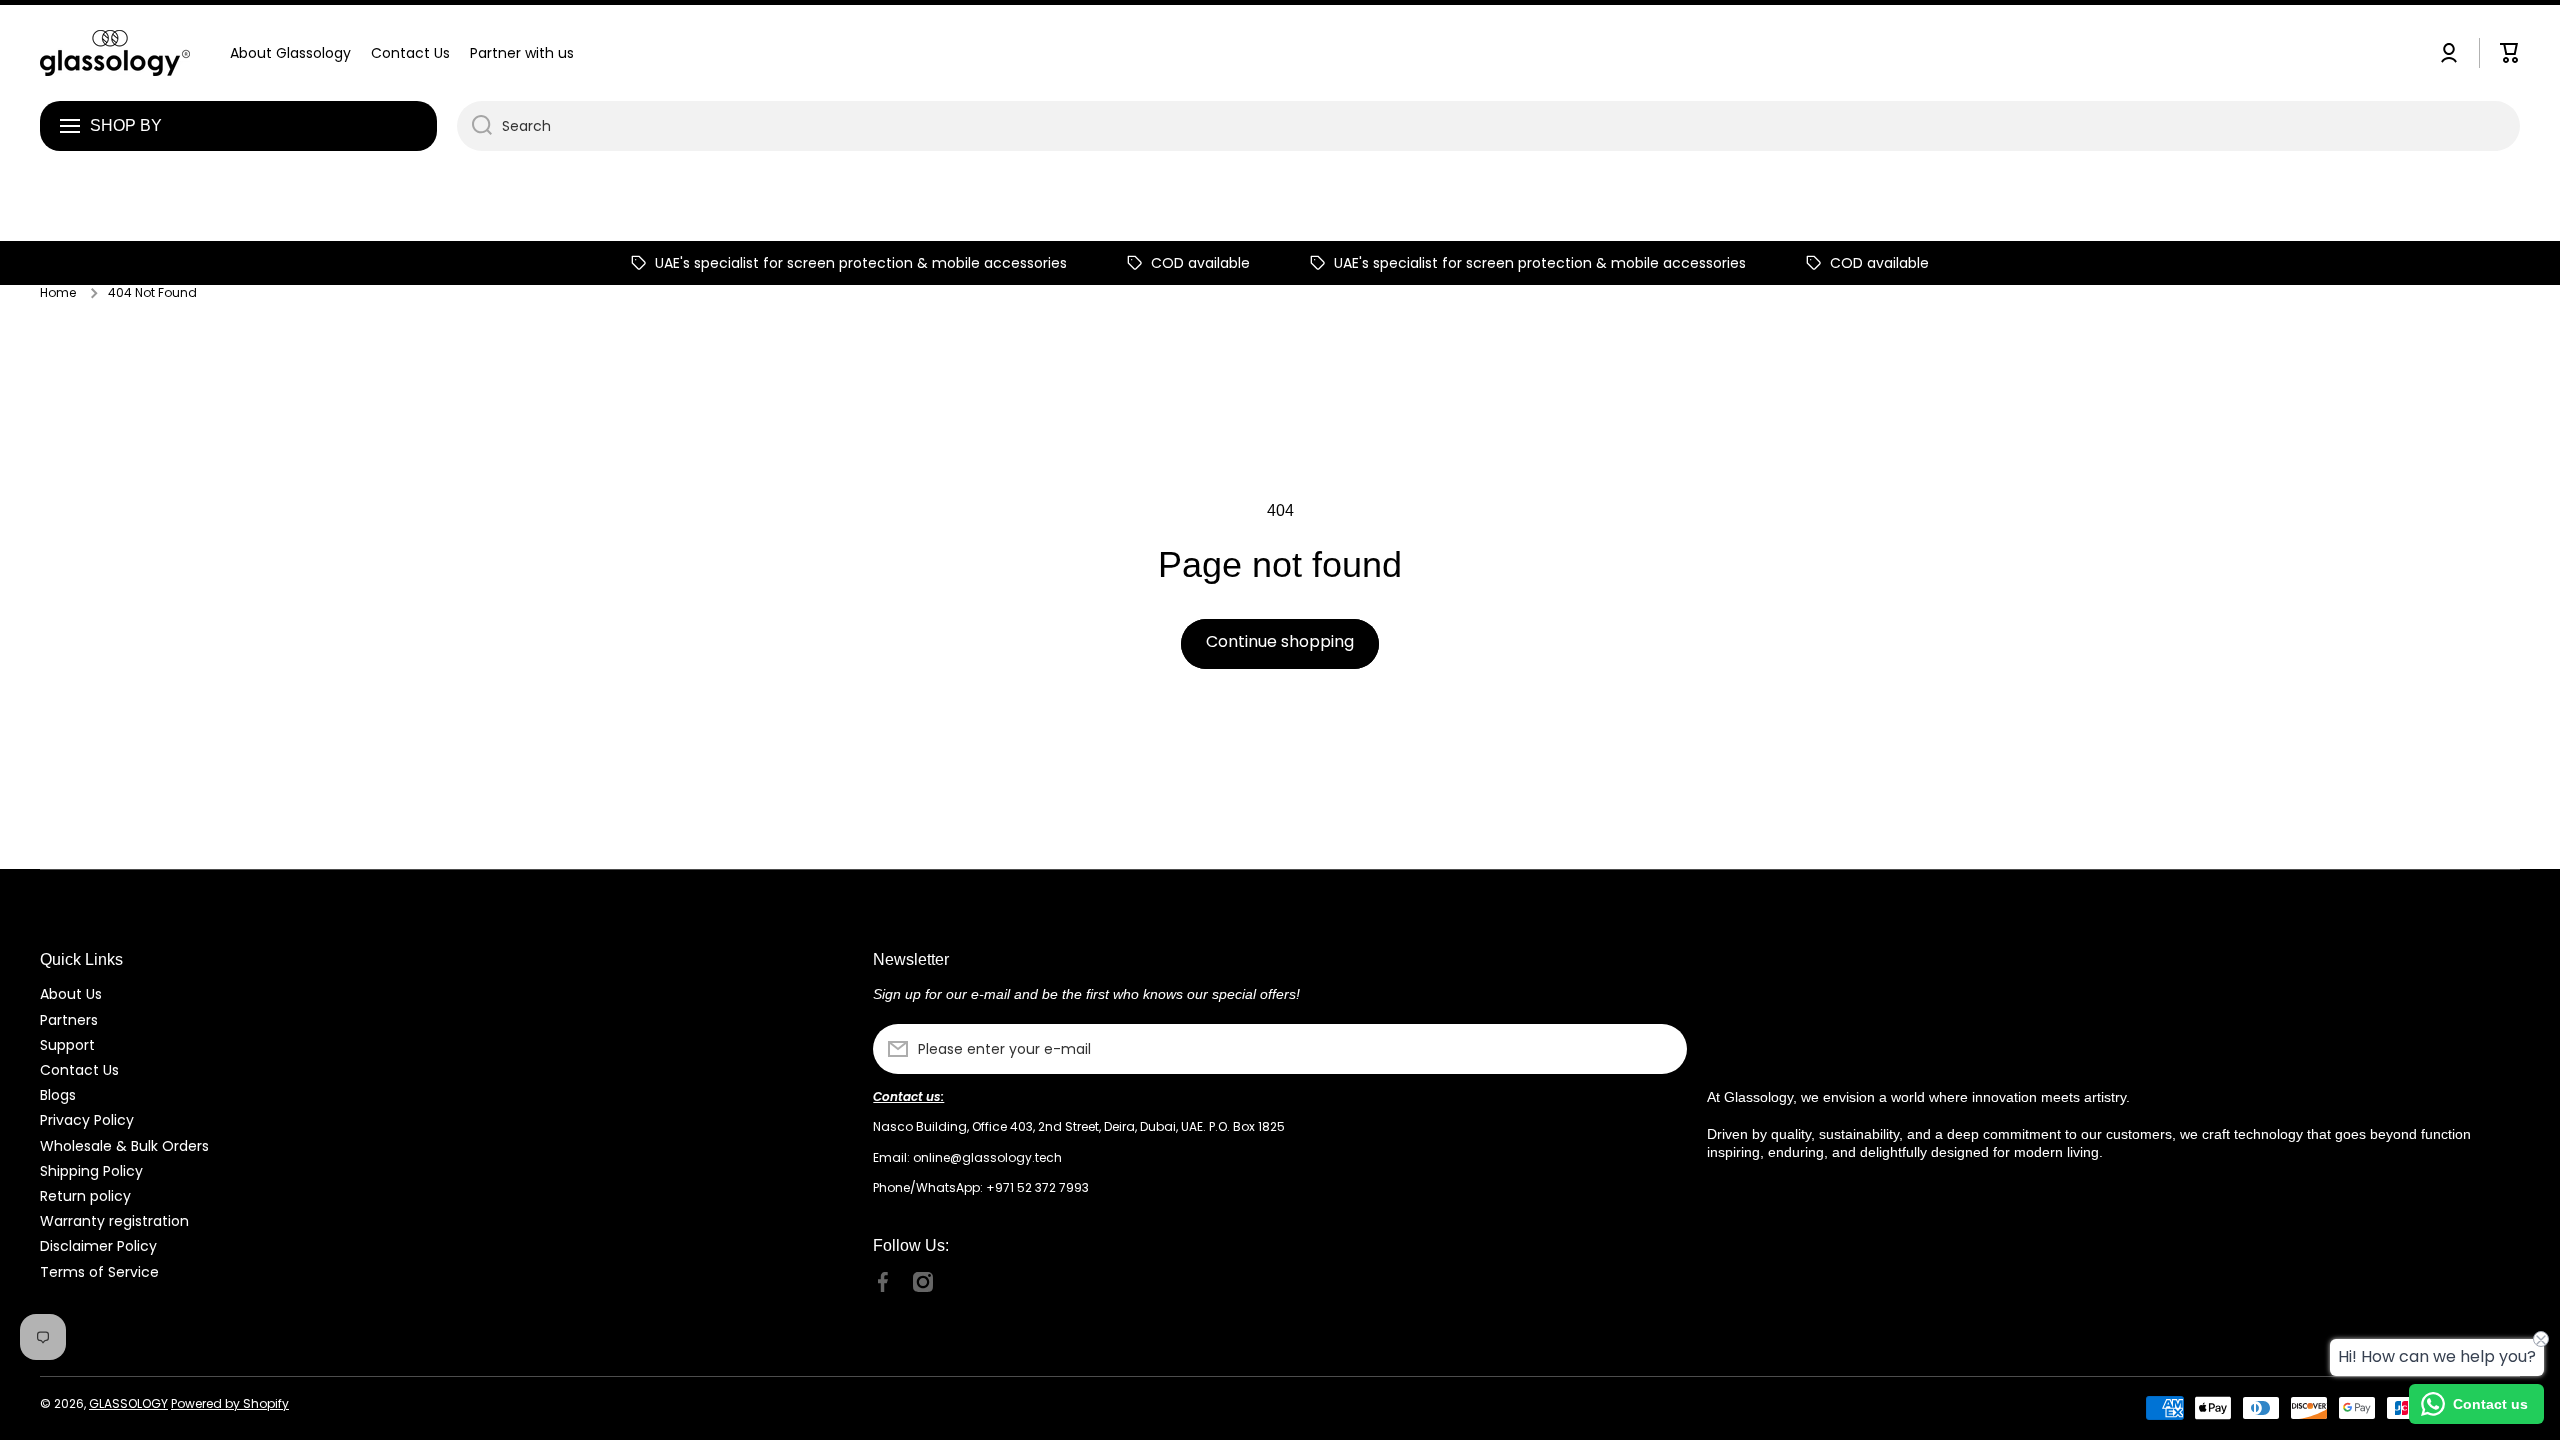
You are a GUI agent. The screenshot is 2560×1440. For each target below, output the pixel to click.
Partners (69, 1019)
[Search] (474, 126)
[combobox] (1488, 126)
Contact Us (79, 1069)
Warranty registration (114, 1220)
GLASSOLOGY (128, 1403)
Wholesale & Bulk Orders (124, 1145)
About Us (71, 993)
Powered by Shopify (230, 1403)
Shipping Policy (91, 1170)
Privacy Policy (87, 1119)
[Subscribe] (1662, 1049)
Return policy (85, 1195)
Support (67, 1044)
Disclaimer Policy (98, 1245)
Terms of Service (99, 1271)
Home (58, 293)
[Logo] (115, 53)
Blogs (58, 1094)
